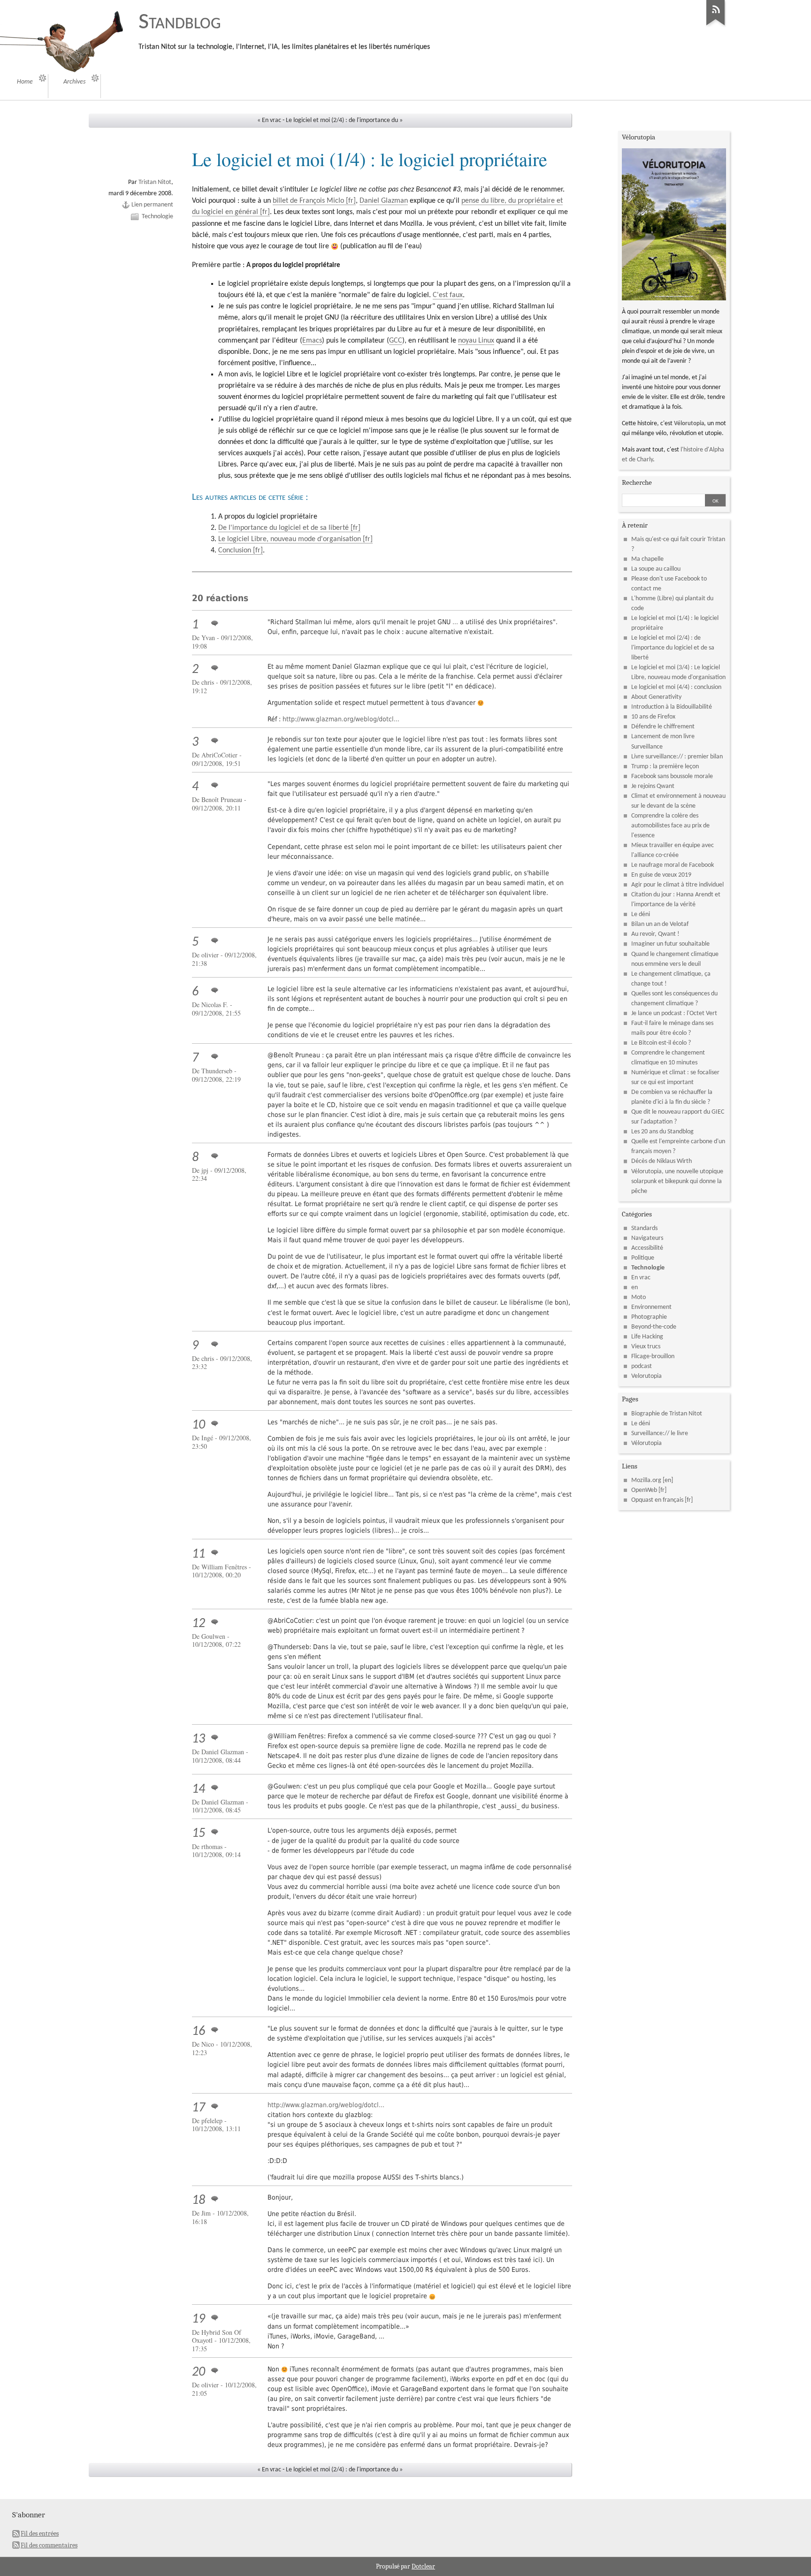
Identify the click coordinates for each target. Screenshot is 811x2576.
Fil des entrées (40, 2534)
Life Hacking (647, 1337)
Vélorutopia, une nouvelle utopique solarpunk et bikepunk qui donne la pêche (677, 1181)
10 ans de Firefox (653, 717)
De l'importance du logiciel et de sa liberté (283, 528)
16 (199, 2032)
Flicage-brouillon (653, 1357)
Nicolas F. (215, 1005)
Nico (208, 2044)
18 (199, 2201)
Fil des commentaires (49, 2545)
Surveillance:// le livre (660, 1433)
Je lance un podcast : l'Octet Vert (674, 1013)
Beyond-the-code (654, 1327)
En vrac (641, 1278)
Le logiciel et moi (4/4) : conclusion (676, 687)
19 (199, 2319)
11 (199, 1554)
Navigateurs (647, 1238)
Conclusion (235, 550)
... (455, 622)
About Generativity (656, 697)
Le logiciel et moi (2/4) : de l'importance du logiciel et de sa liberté (673, 648)
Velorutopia (647, 1376)
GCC (396, 341)
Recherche (637, 482)
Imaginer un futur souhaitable (670, 944)
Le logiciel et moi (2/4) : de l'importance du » (344, 120)
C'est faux (448, 295)
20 (199, 2372)
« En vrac (269, 120)
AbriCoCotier (219, 755)
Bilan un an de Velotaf (660, 924)
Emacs (312, 341)
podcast (642, 1366)
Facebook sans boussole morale (672, 776)
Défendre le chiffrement (663, 727)
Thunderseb (217, 1071)
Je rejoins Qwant (653, 786)
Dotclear (423, 2566)
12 (199, 1624)
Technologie (157, 217)
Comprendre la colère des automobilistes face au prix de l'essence (670, 826)
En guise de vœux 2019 (661, 875)
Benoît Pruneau (222, 799)
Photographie (649, 1317)
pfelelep (212, 2121)
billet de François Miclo (308, 201)
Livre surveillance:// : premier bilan (677, 757)
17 (199, 2108)
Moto (639, 1297)
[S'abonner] (716, 26)
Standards (644, 1228)
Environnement (651, 1307)
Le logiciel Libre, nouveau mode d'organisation (290, 539)
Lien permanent (152, 205)
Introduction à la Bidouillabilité (672, 707)
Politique (643, 1258)
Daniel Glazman (384, 201)
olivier (210, 955)
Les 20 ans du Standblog (662, 1132)
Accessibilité (647, 1248)
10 (199, 1425)
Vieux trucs (646, 1347)
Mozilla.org (646, 1480)
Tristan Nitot (155, 182)
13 (199, 1739)
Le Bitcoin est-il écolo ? (661, 1043)
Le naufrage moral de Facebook (673, 865)
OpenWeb (644, 1490)
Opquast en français (657, 1500)
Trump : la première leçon (665, 767)
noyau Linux (476, 341)
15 (199, 1834)
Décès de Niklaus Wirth (662, 1161)
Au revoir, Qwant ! (655, 934)
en (635, 1288)
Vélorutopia (689, 424)
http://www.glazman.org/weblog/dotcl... (341, 719)
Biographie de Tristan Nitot (667, 1414)
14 (199, 1789)
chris (208, 682)
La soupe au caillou (656, 569)
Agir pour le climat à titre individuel (677, 885)
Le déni (641, 914)
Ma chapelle (647, 559)
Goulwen (213, 1636)
